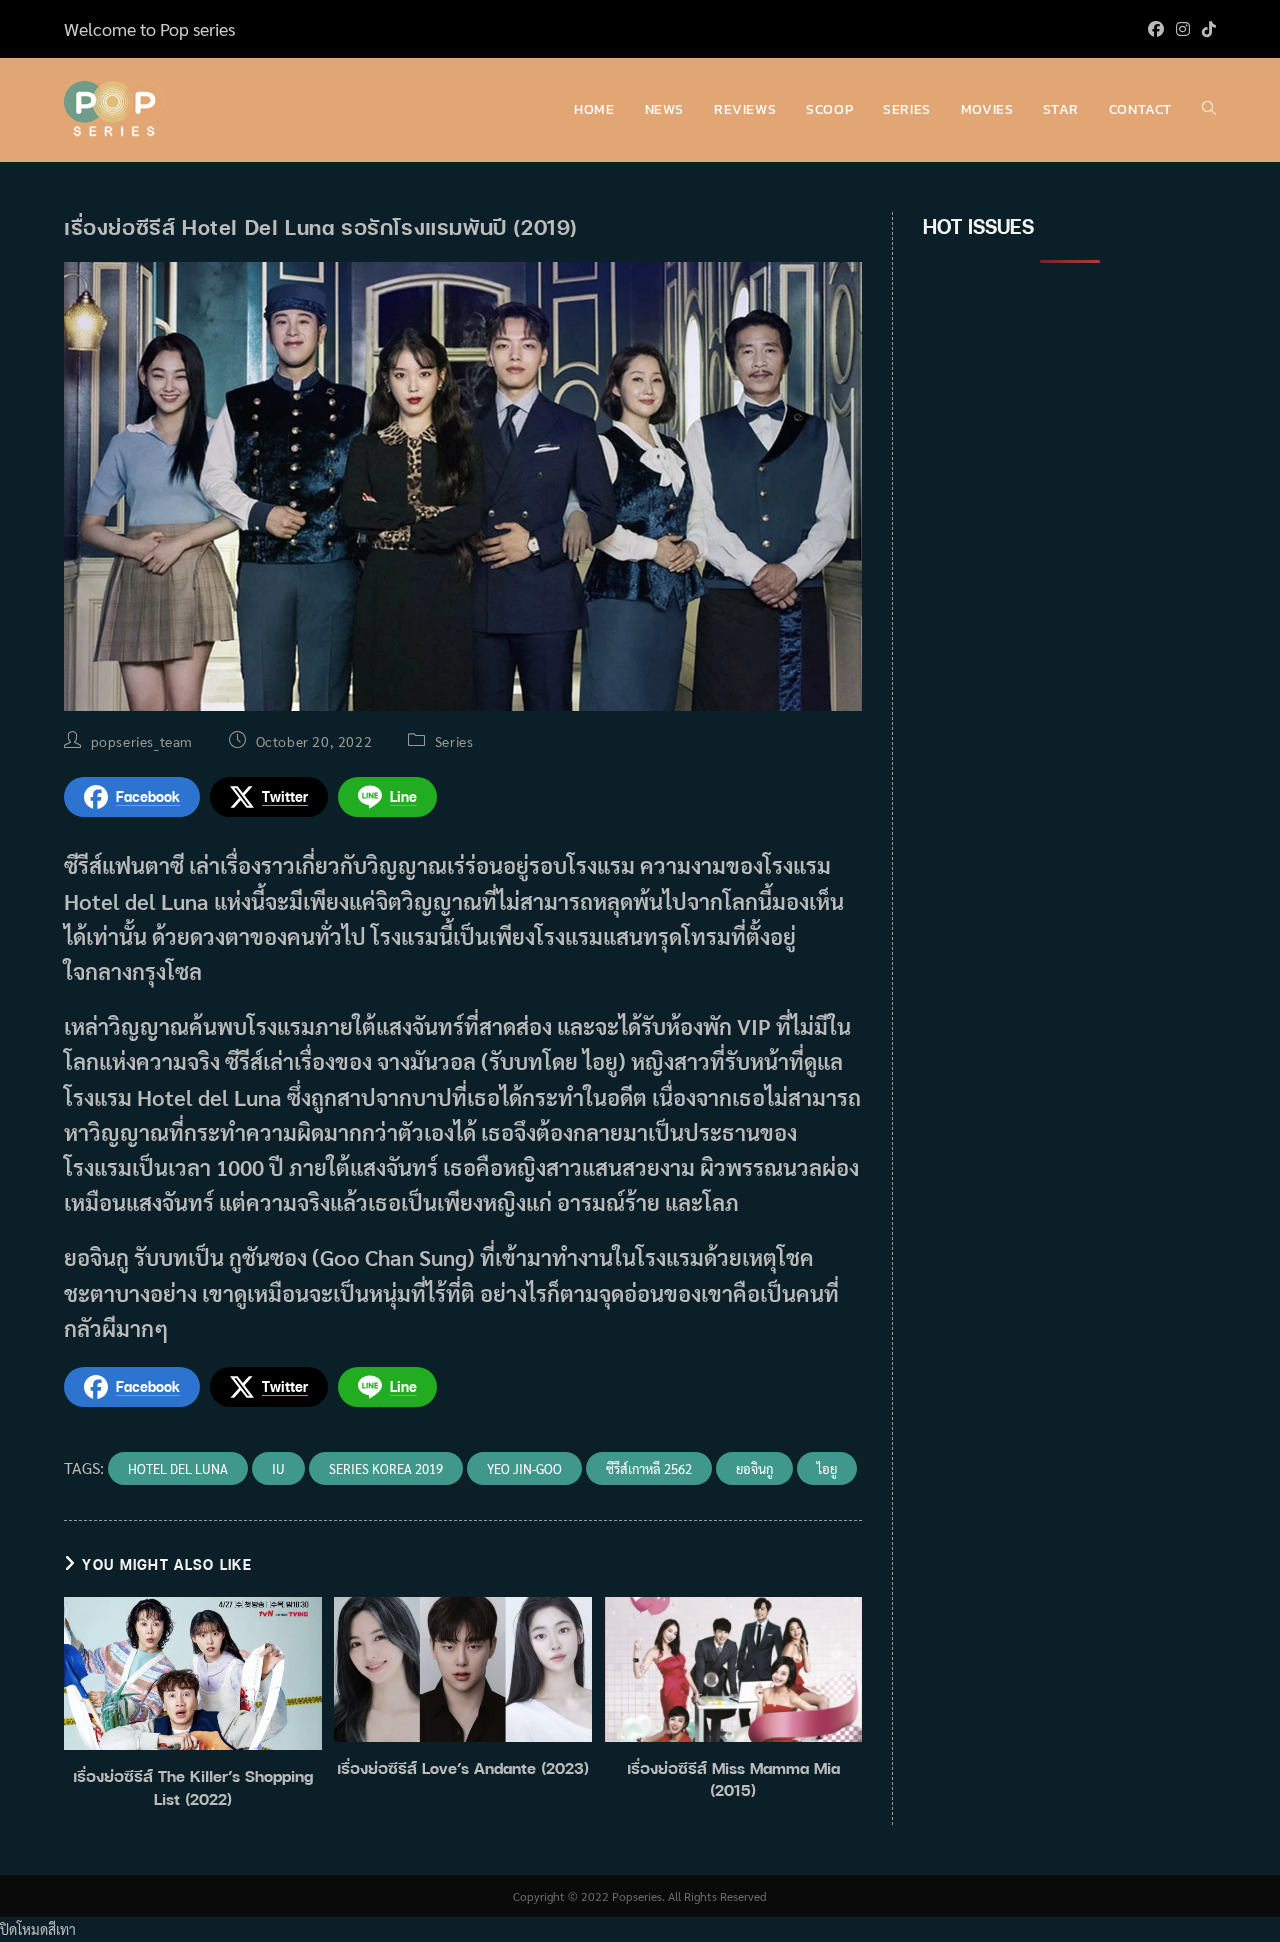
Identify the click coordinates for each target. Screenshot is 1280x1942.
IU (278, 1468)
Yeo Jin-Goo (524, 1468)
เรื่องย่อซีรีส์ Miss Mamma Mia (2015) (733, 1779)
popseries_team (142, 741)
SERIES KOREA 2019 (386, 1468)
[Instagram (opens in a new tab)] (1183, 29)
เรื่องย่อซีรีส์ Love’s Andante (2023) (463, 1768)
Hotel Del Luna (178, 1468)
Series (454, 741)
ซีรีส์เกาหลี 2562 (649, 1468)
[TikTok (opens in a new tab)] (1206, 29)
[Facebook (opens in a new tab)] (1156, 29)
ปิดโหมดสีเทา (38, 1929)
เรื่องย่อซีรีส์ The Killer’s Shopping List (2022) (193, 1787)
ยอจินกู (754, 1468)
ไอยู (827, 1468)
